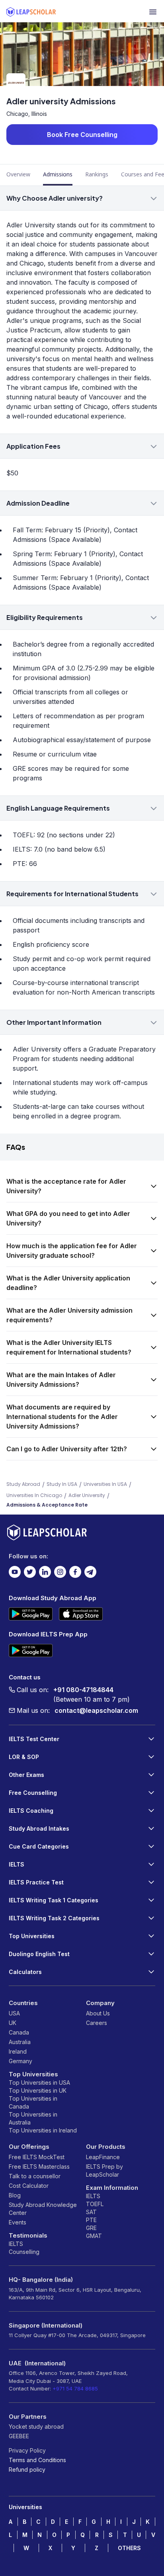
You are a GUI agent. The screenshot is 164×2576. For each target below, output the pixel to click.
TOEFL (95, 2204)
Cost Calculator (29, 2186)
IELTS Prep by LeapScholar (104, 2170)
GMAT (94, 2236)
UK (13, 2023)
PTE (91, 2220)
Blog (15, 2195)
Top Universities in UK (38, 2090)
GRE (91, 2228)
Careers (97, 2023)
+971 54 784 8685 (75, 2388)
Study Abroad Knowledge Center (43, 2209)
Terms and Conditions (37, 2460)
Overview (18, 174)
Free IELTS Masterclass (39, 2167)
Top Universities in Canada (33, 2102)
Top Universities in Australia (33, 2118)
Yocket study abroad (36, 2426)
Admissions (58, 174)
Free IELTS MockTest (37, 2157)
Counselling (24, 2252)
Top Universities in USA (39, 2082)
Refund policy (27, 2469)
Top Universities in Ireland (43, 2130)
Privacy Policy (27, 2450)
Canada (19, 2032)
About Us (98, 2013)
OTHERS (129, 2548)
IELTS (16, 2244)
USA (14, 2013)
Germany (20, 2061)
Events (18, 2222)
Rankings (97, 174)
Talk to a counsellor (35, 2176)
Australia (20, 2042)
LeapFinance (103, 2157)
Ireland (18, 2051)
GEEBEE (19, 2436)
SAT (91, 2212)
